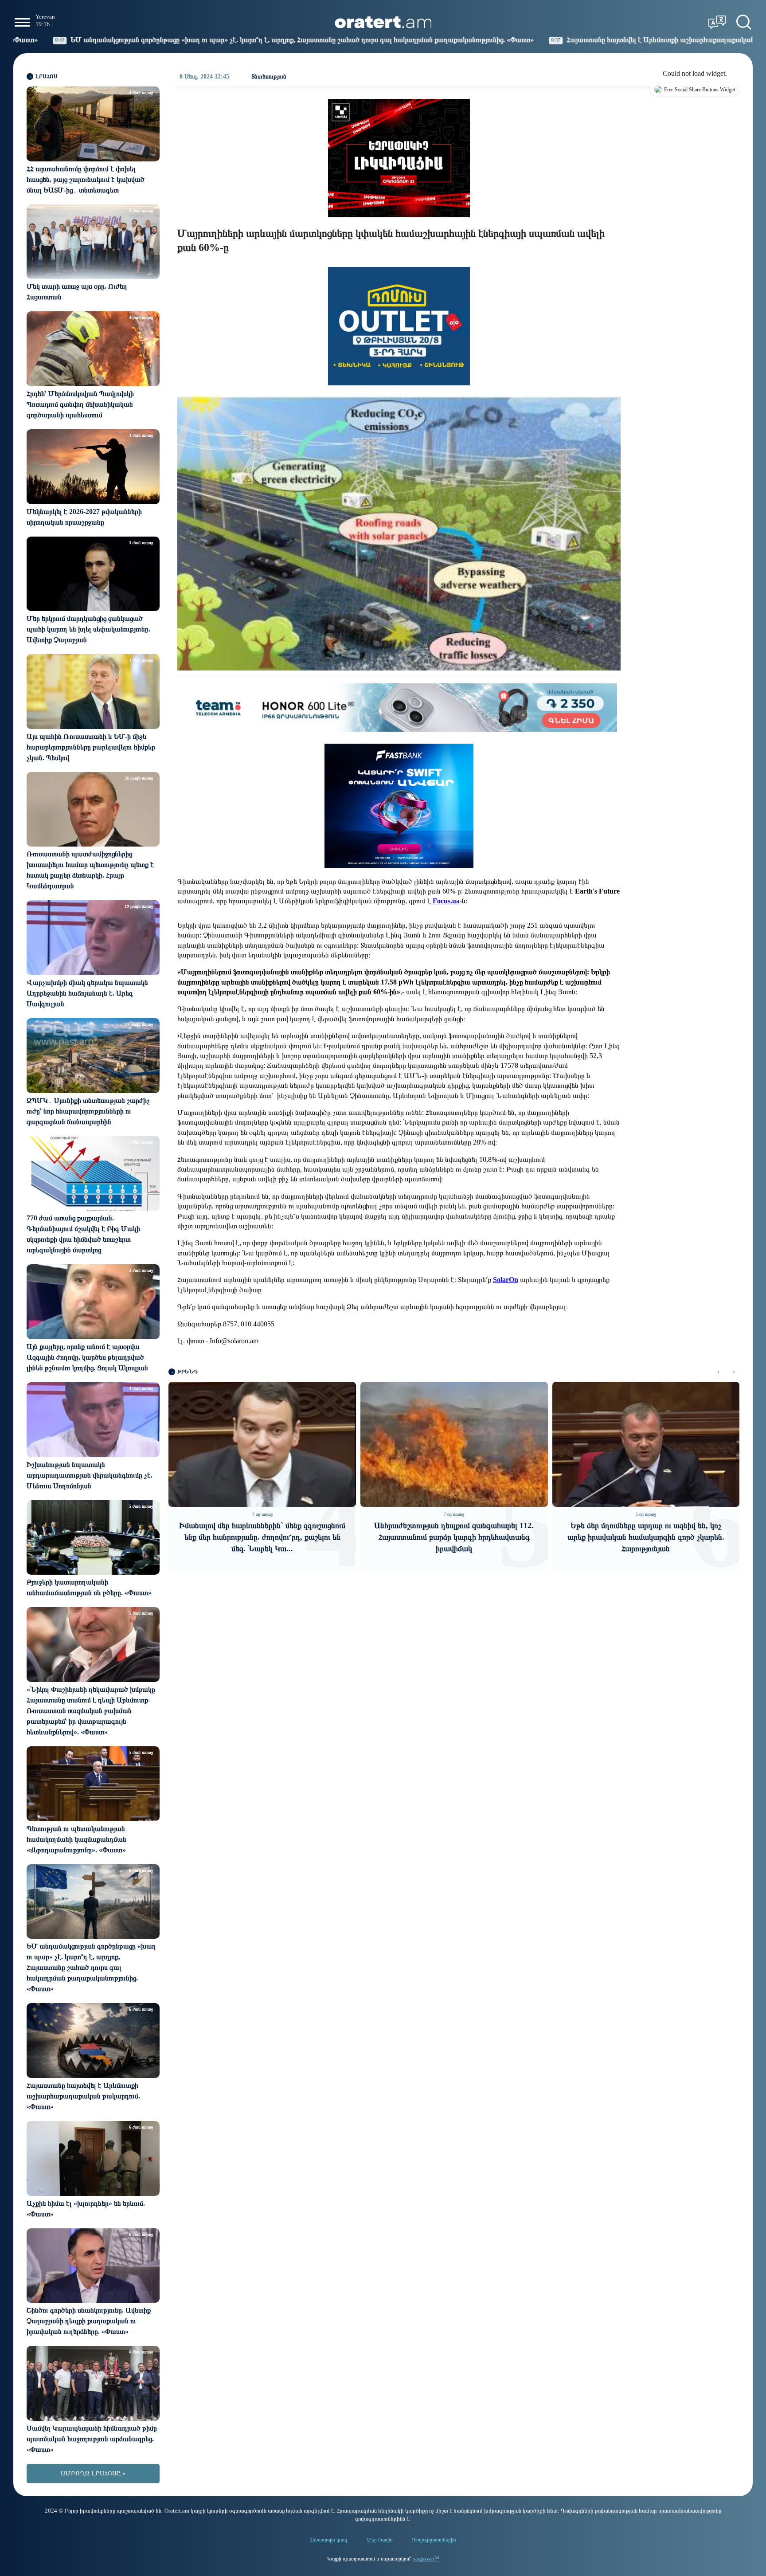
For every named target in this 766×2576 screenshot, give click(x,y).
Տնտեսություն (269, 76)
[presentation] (718, 1372)
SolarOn (506, 1280)
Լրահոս (47, 76)
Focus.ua (445, 901)
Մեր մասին (380, 2540)
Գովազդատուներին (434, 2540)
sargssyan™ (426, 2559)
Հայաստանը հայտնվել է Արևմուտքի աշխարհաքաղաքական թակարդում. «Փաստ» (479, 40)
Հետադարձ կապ (329, 2540)
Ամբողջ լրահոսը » (93, 2473)
